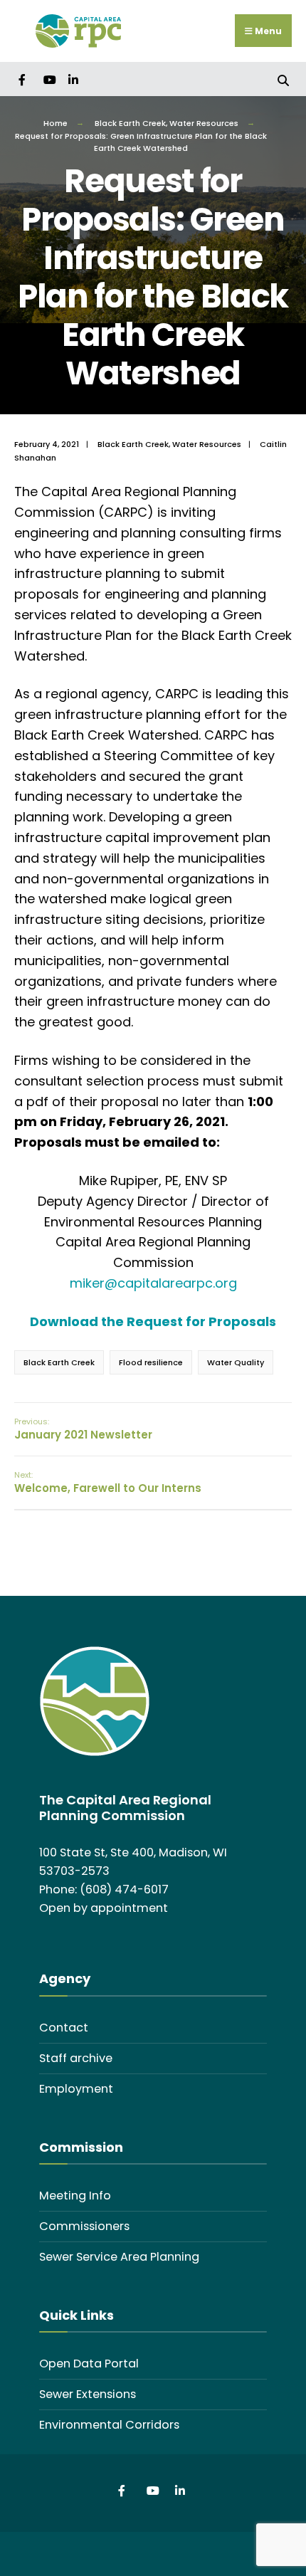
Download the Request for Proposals (153, 1321)
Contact (64, 2028)
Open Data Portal (89, 2364)
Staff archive (76, 2058)
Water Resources (204, 123)
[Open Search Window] (283, 79)
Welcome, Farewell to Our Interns (108, 1482)
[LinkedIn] (73, 79)
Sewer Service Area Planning (119, 2257)
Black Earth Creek (130, 123)
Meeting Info (75, 2196)
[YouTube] (48, 79)
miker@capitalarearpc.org (153, 1283)
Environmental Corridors (109, 2425)
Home (56, 123)
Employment (76, 2089)
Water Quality (236, 1362)
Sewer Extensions (88, 2394)
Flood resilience (151, 1362)
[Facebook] (23, 79)
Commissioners (84, 2226)
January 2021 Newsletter (83, 1429)
